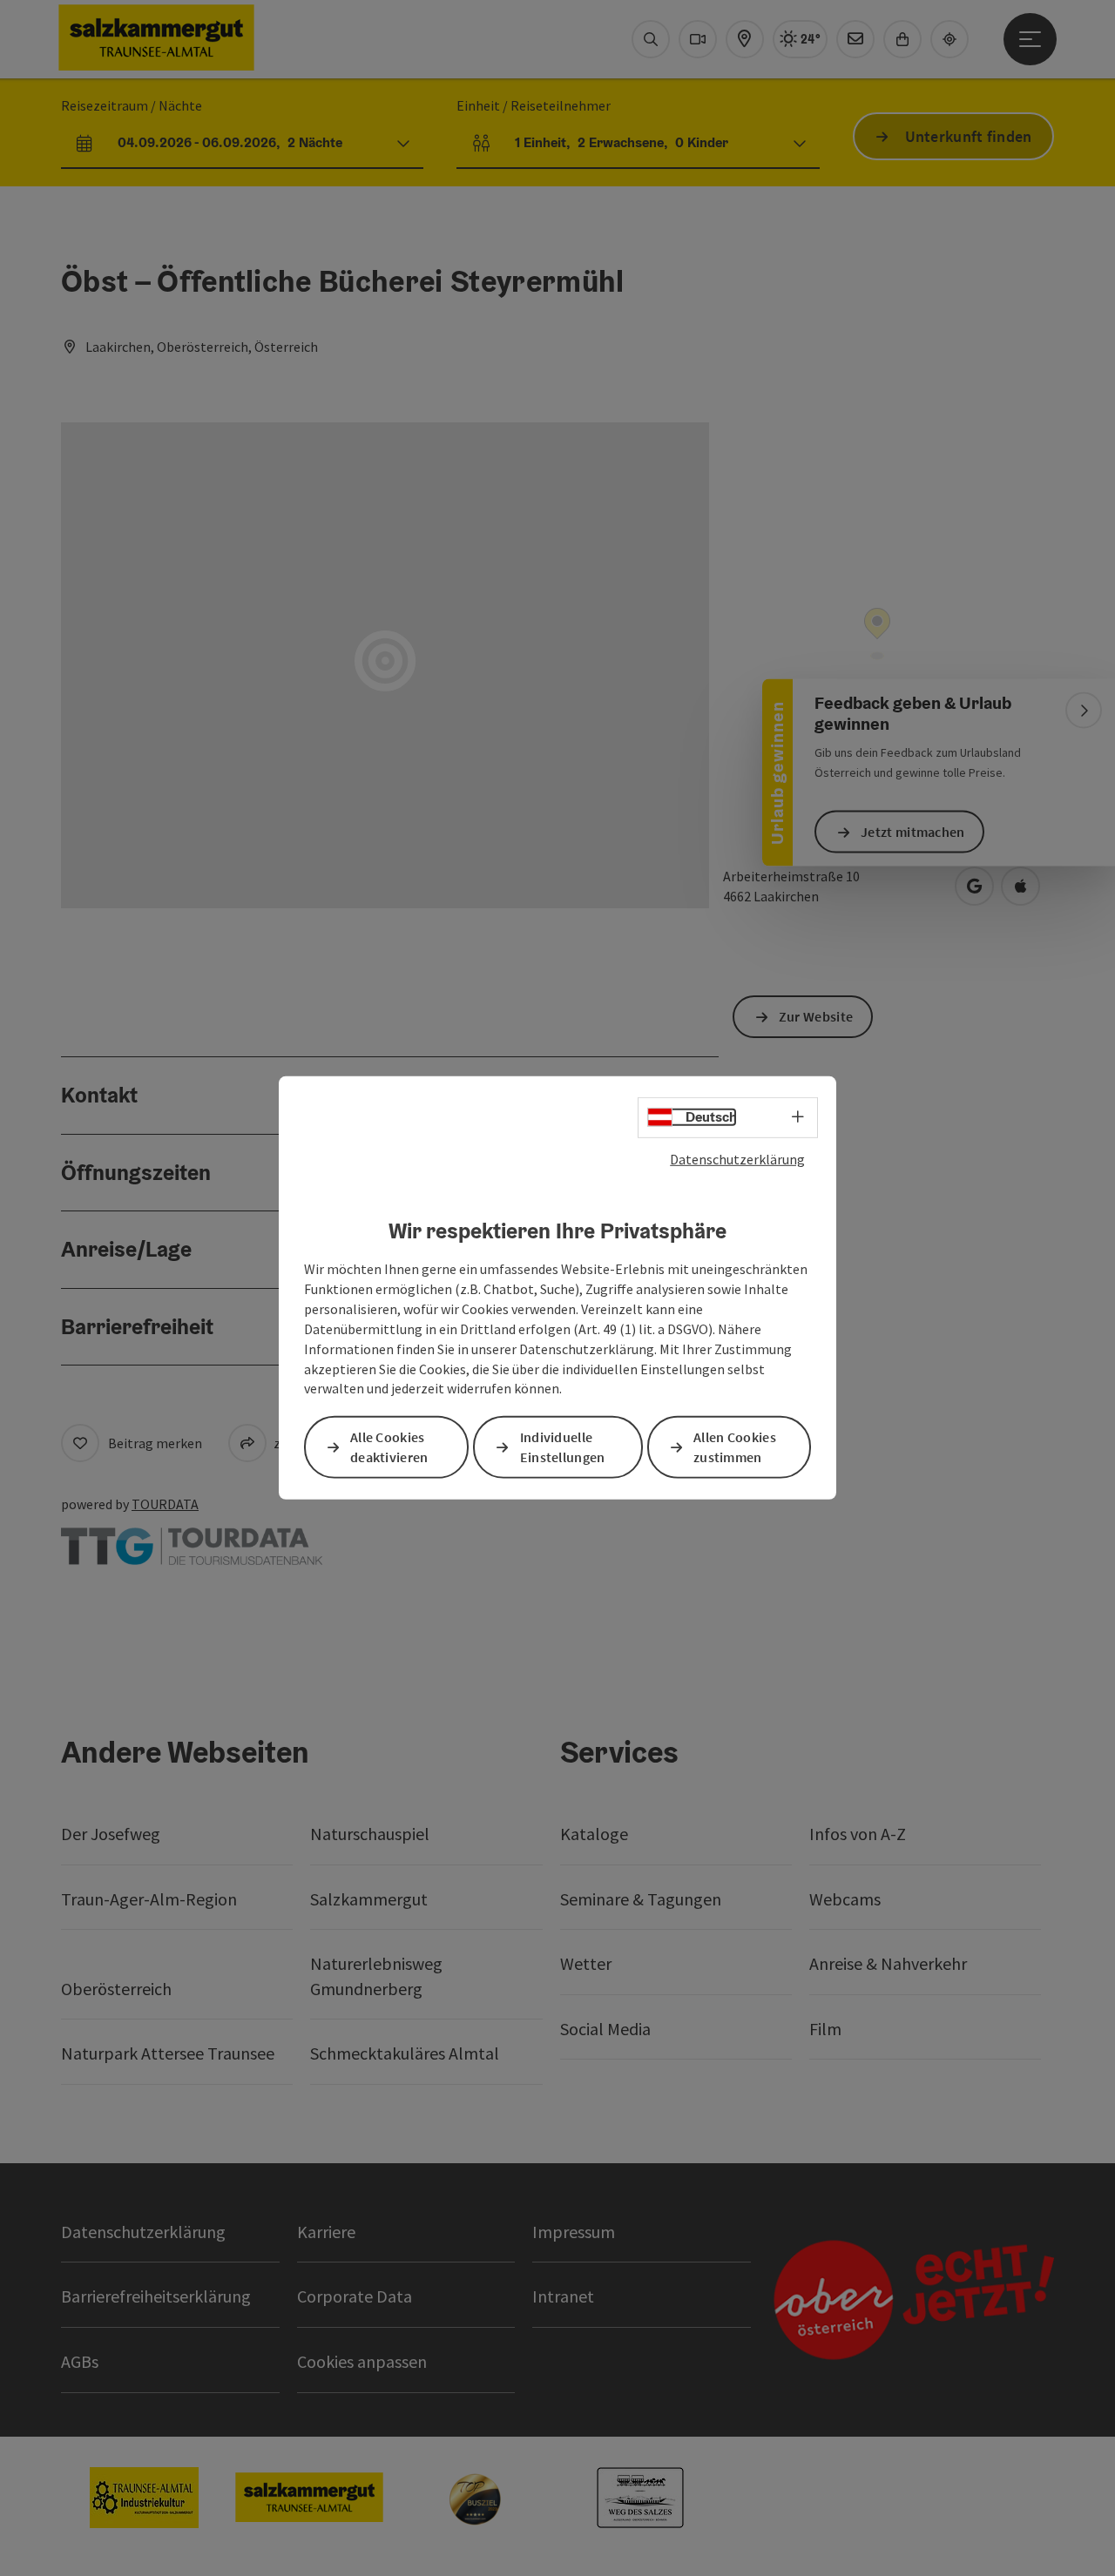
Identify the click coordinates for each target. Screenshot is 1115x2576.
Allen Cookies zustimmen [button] (735, 1447)
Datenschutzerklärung (737, 1159)
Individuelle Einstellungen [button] (563, 1447)
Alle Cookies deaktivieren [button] (389, 1447)
